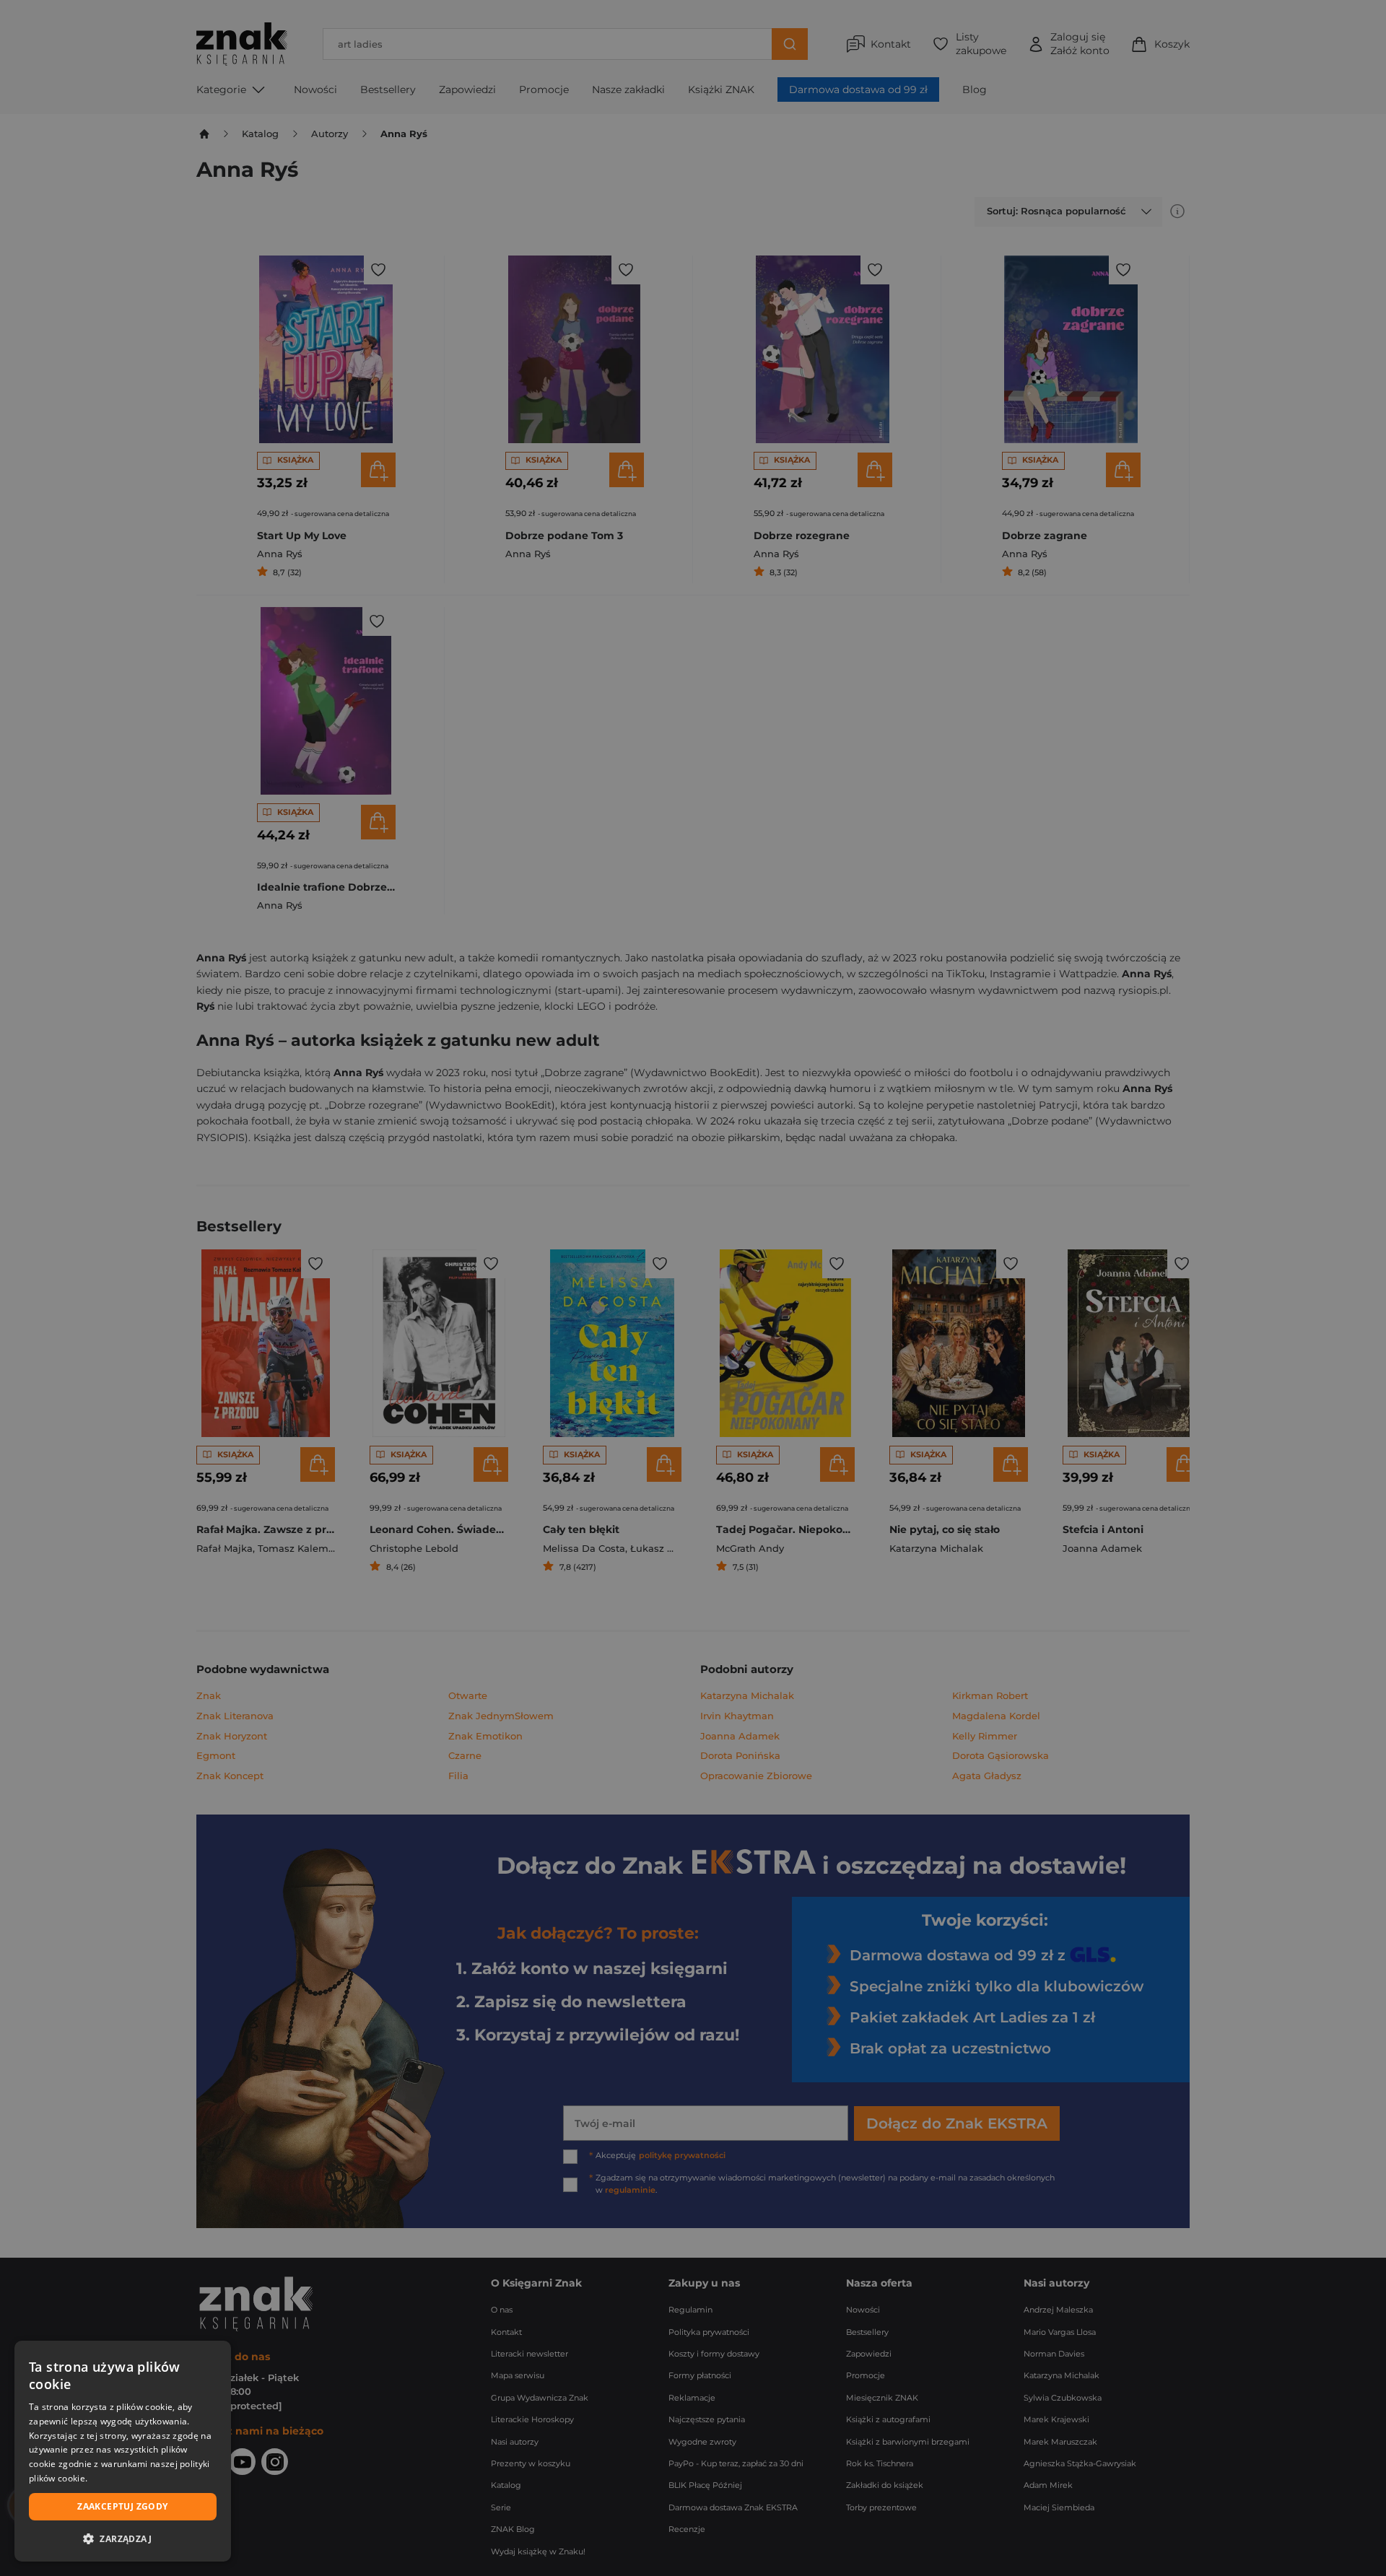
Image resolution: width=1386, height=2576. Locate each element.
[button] (123, 2538)
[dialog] (123, 2451)
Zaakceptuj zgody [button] (122, 2506)
